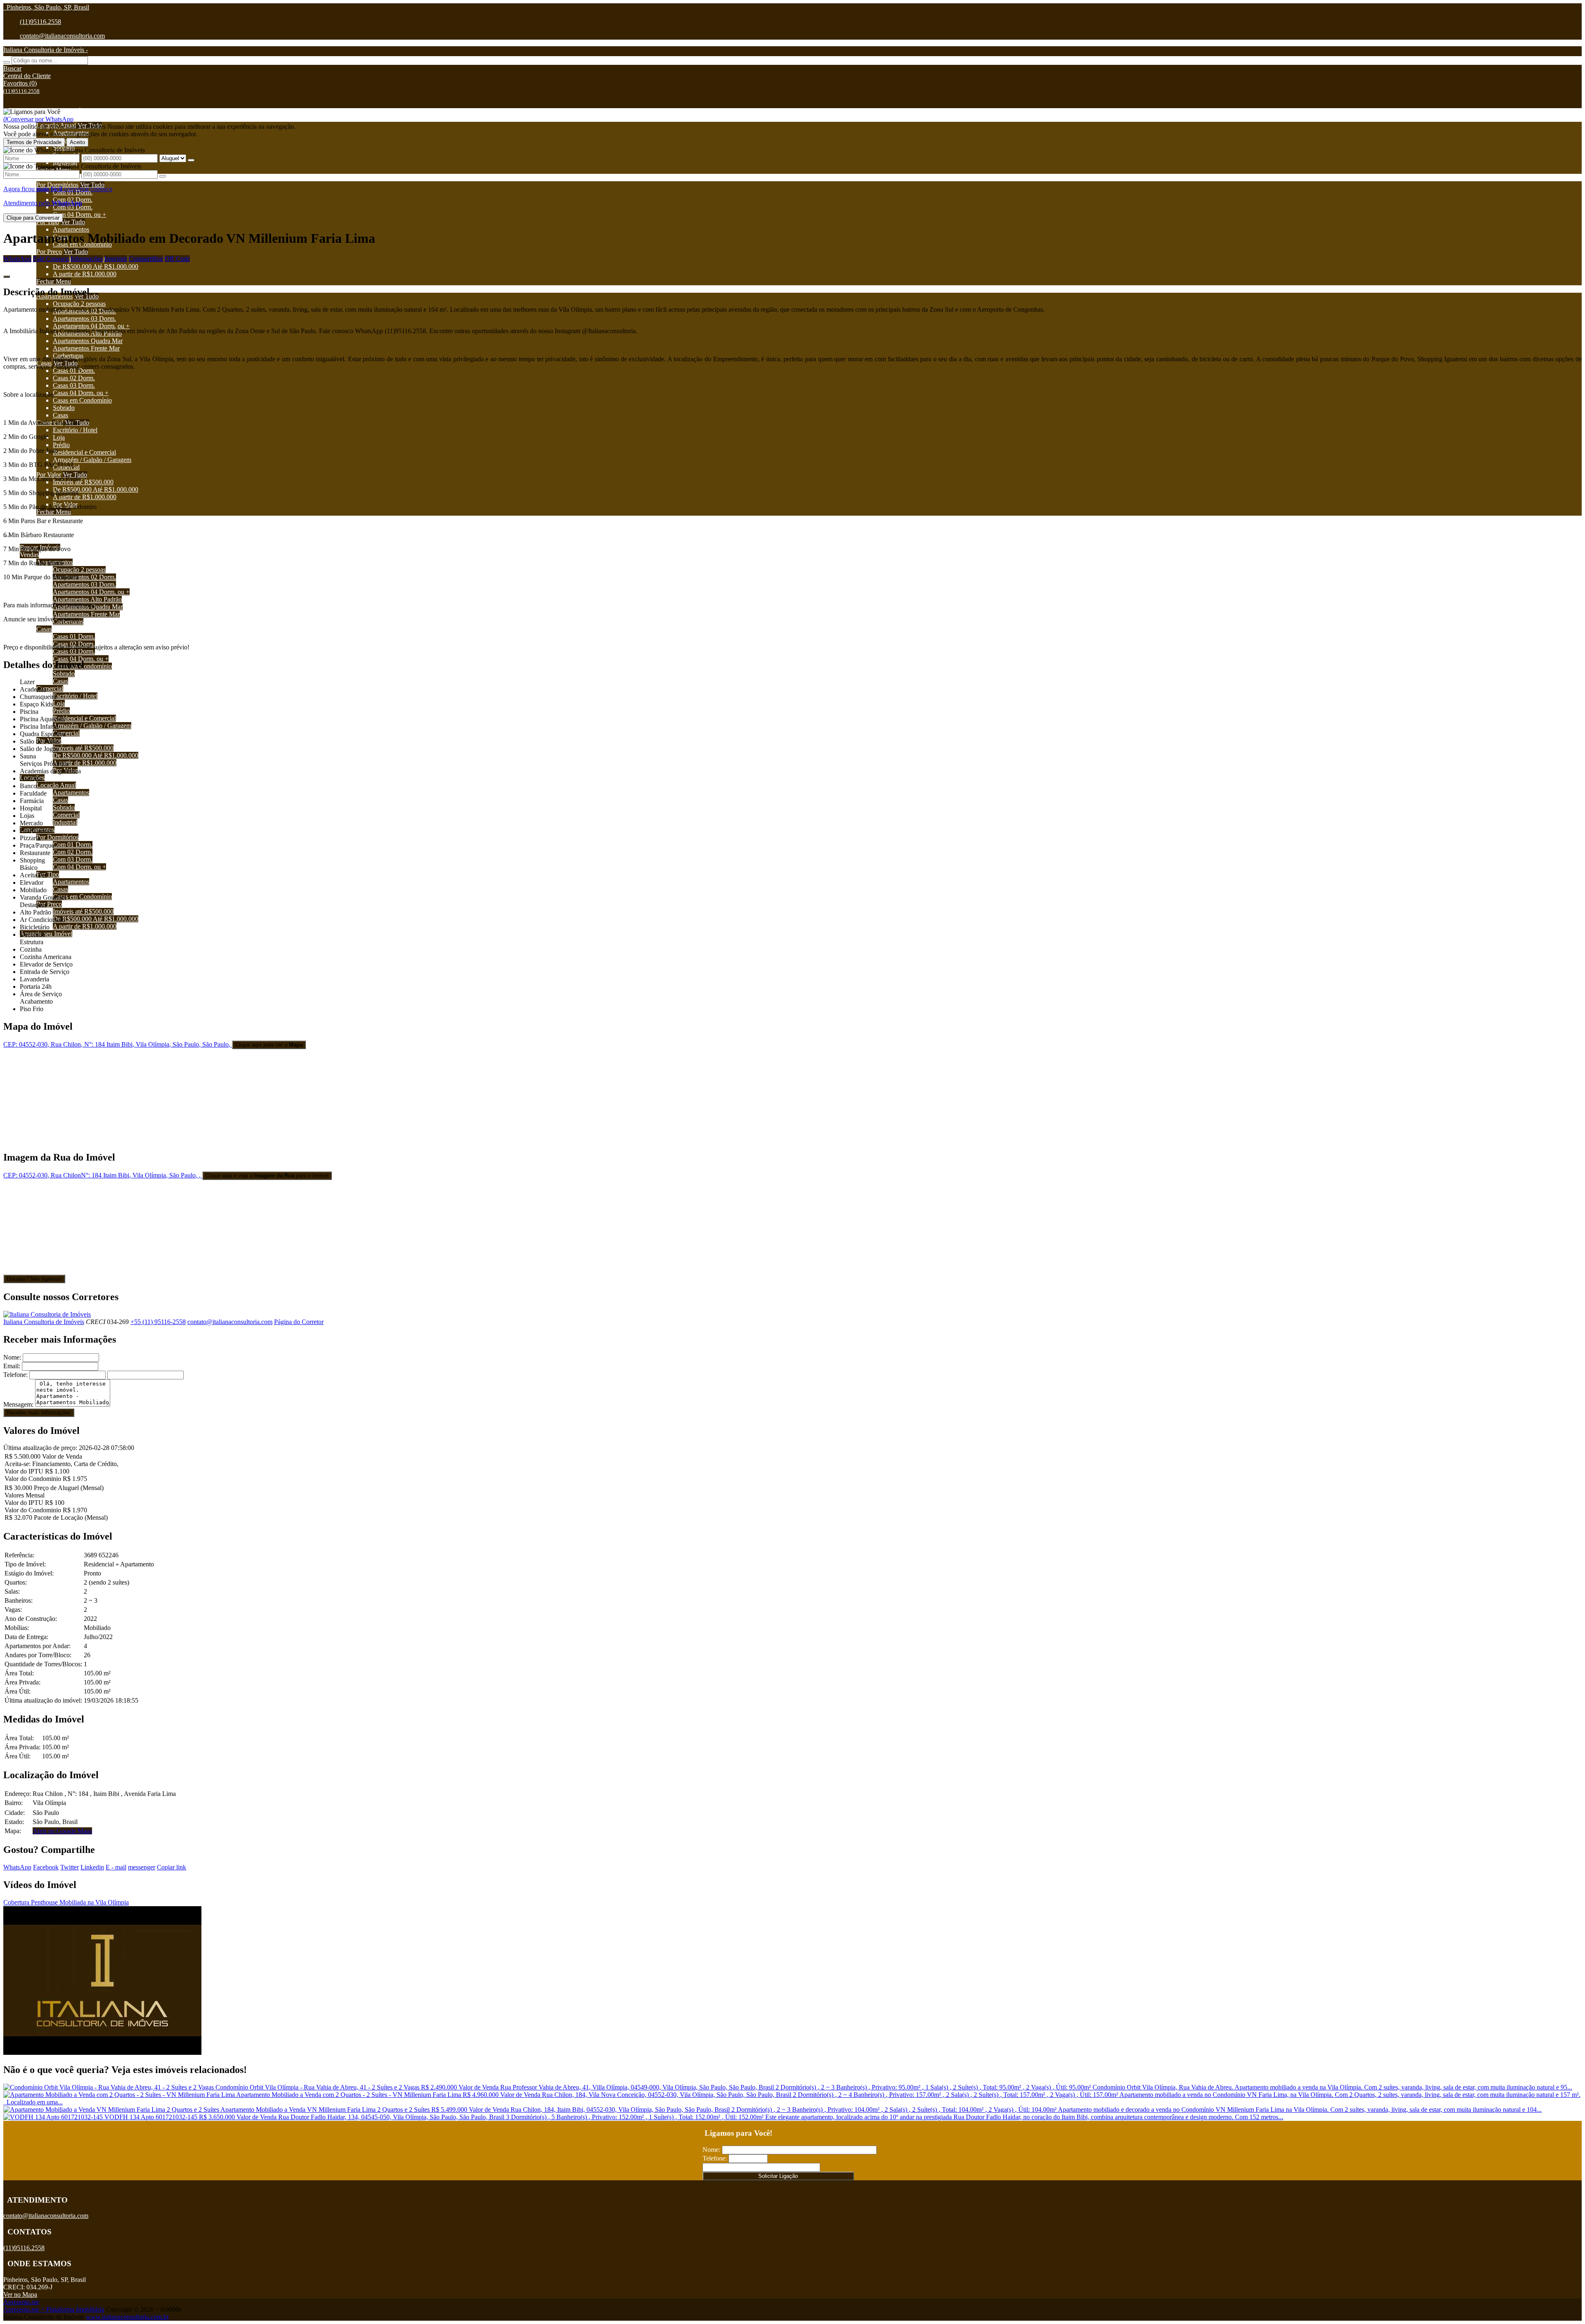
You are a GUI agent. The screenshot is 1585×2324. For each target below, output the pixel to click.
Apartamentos (71, 229)
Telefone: (15, 1375)
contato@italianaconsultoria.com (62, 36)
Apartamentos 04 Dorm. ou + (91, 326)
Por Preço (49, 252)
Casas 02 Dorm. (74, 378)
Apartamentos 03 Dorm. (84, 319)
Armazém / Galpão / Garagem (92, 460)
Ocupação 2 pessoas (79, 304)
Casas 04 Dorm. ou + (81, 393)
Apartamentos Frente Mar (86, 348)
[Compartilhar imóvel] (7, 277)
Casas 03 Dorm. (74, 385)
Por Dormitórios (57, 185)
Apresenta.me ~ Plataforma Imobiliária (54, 2309)
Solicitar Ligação (778, 2176)
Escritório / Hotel (75, 430)
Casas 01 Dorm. (74, 371)
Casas (60, 415)
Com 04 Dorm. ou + (79, 214)
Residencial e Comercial (84, 452)
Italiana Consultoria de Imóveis (44, 1322)
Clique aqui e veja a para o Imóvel (267, 1176)
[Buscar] (7, 62)
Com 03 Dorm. (73, 207)
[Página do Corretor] (47, 1314)
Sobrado (64, 408)
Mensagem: (18, 1404)
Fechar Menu (54, 281)
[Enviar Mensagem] (163, 176)
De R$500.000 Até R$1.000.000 (96, 267)
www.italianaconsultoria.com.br (127, 2317)
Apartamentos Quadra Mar (88, 341)
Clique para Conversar (33, 218)
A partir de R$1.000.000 (85, 274)
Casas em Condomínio (82, 400)
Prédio (61, 445)
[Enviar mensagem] (191, 160)
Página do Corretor (299, 1322)
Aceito (77, 142)
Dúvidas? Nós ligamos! (34, 1279)
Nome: (12, 1357)
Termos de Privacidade (34, 142)
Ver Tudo (92, 185)
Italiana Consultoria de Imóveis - (46, 50)
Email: (12, 1366)
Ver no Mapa (20, 2294)
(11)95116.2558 (40, 22)
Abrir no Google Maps (62, 1831)
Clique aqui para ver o (269, 1045)
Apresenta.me (21, 2302)
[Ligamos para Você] (32, 112)
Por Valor (49, 475)
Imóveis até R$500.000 (83, 482)
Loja (59, 437)
